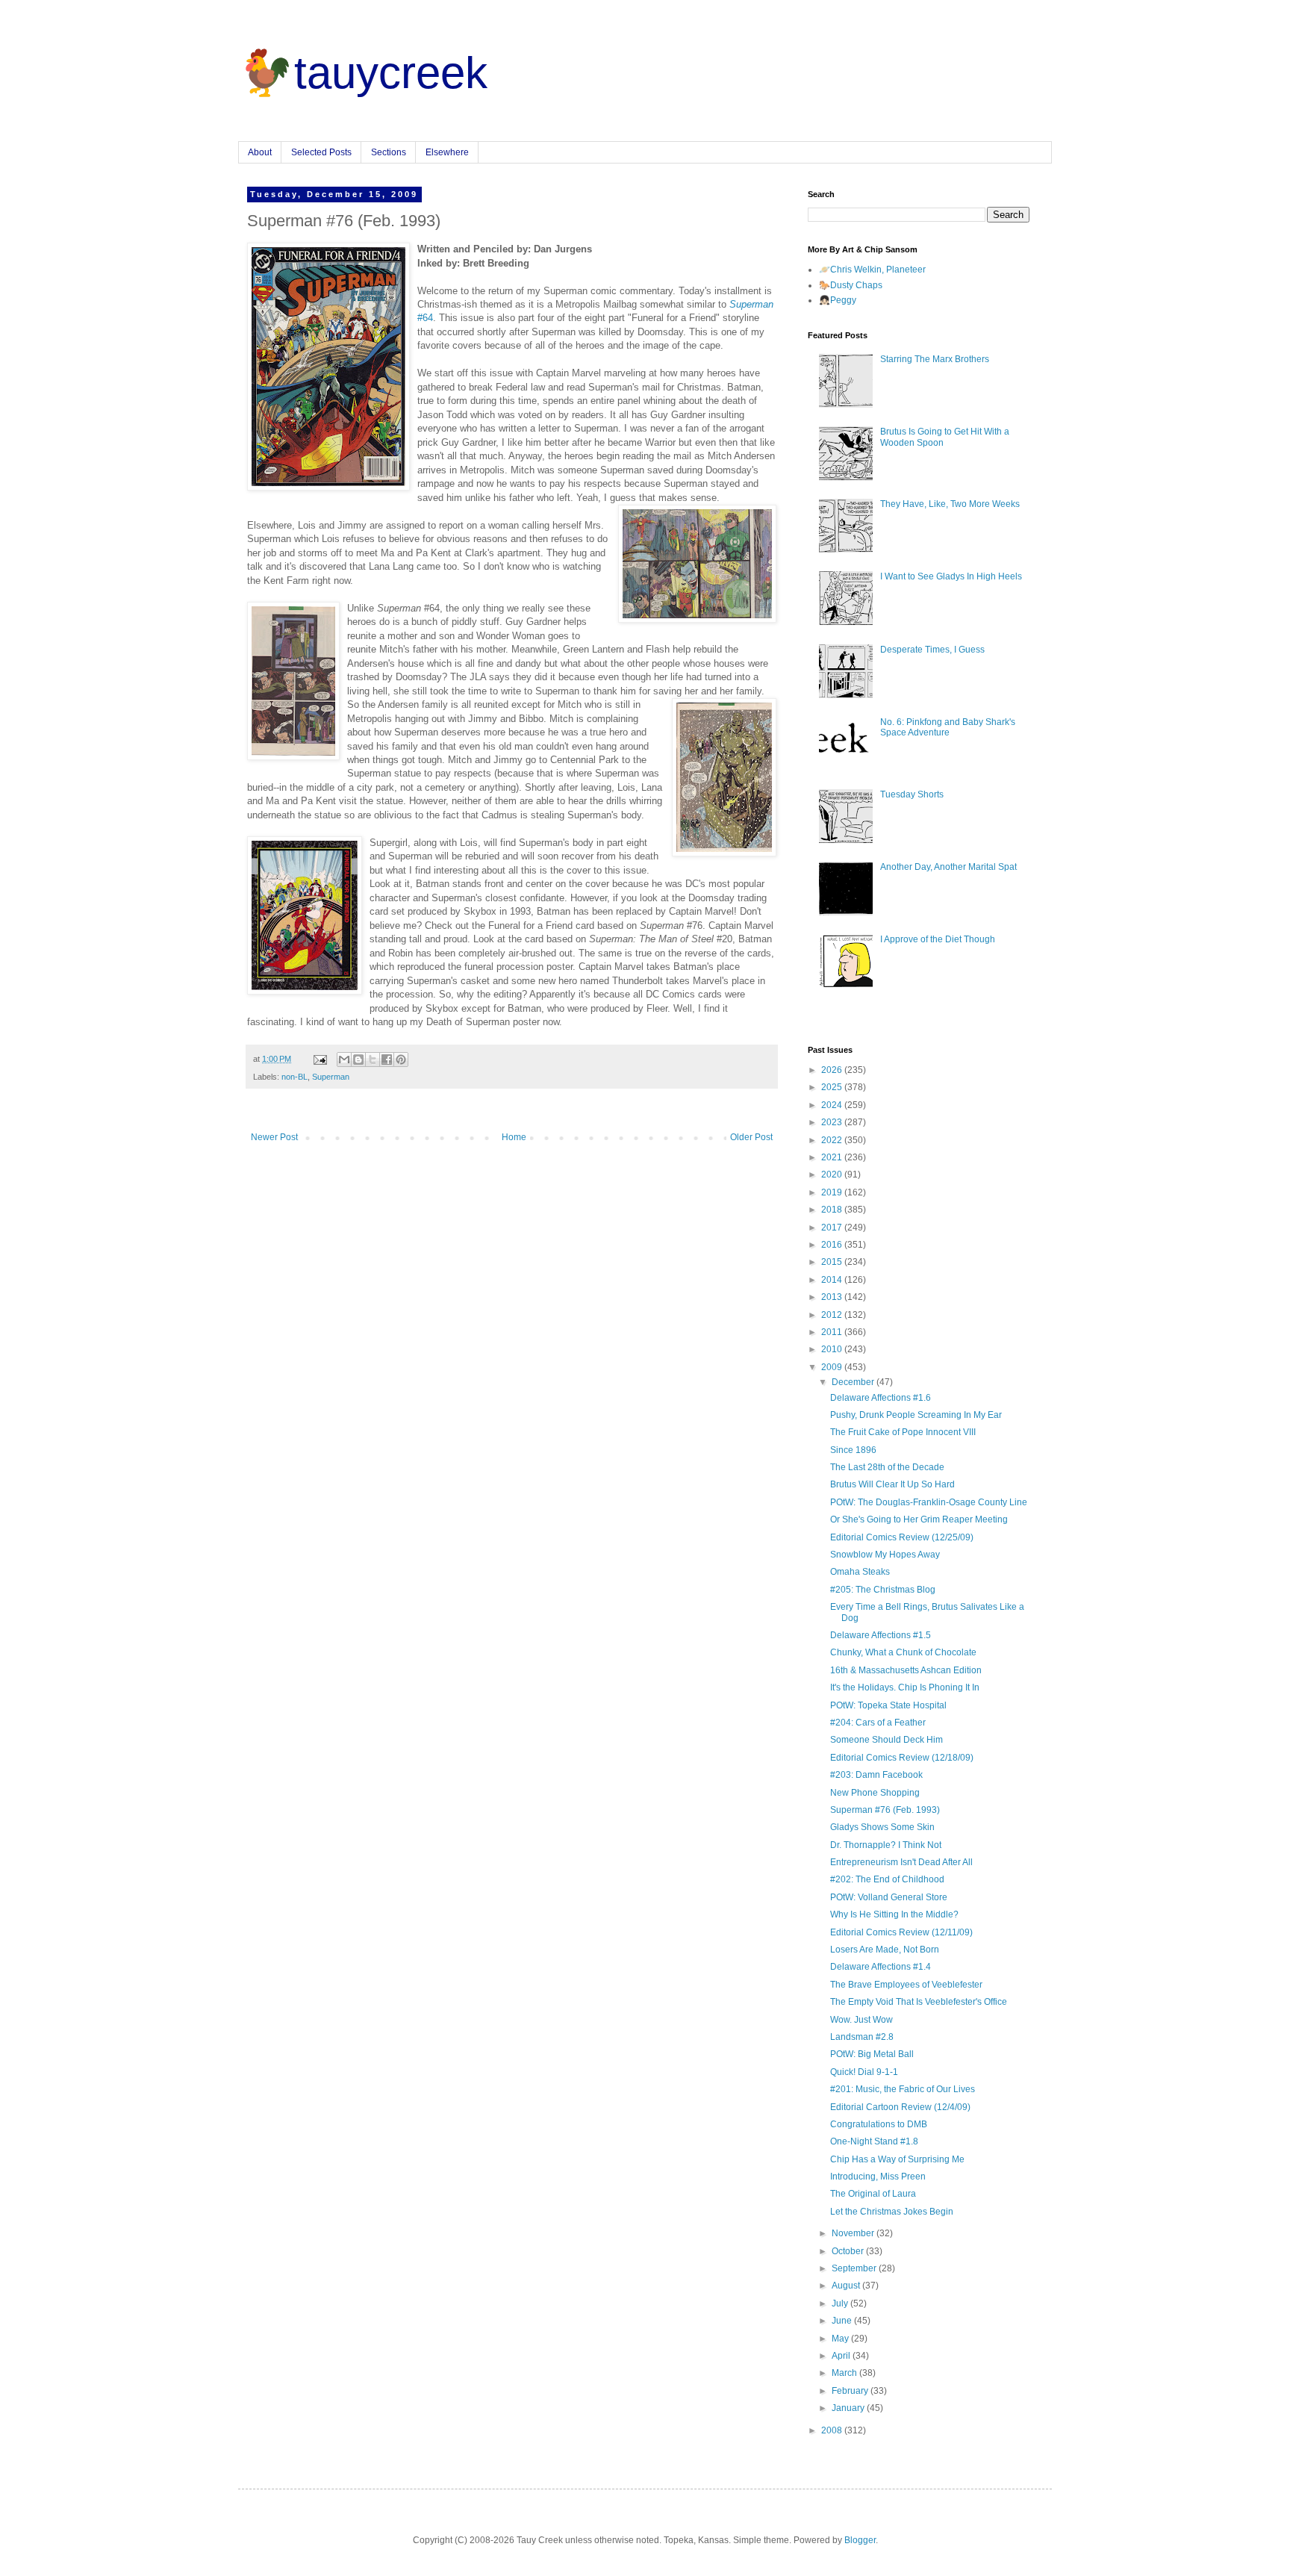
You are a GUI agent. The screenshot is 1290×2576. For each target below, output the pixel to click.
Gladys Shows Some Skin (882, 1827)
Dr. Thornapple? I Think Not (886, 1845)
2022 (833, 1140)
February (851, 2391)
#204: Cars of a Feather (878, 1723)
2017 (833, 1228)
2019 (833, 1192)
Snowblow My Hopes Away (885, 1555)
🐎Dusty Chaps (851, 285)
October (849, 2251)
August (847, 2286)
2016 (833, 1245)
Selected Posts (321, 152)
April (842, 2356)
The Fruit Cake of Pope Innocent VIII (903, 1432)
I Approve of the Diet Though (938, 939)
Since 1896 (853, 1450)
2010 (833, 1349)
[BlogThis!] (358, 1060)
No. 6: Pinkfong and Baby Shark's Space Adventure (948, 727)
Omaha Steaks (860, 1572)
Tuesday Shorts (912, 794)
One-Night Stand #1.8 (874, 2141)
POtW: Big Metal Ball (872, 2054)
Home (514, 1137)
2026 (833, 1070)
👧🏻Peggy (838, 300)
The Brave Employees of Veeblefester (906, 1985)
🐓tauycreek (363, 73)
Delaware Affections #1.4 (881, 1967)
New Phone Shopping (875, 1793)
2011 (833, 1332)
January (849, 2408)
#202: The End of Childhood (887, 1879)
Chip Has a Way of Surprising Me (897, 2159)
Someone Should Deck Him (887, 1740)
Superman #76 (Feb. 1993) (885, 1810)
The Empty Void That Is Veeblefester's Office (919, 2002)
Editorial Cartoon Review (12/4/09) (900, 2107)
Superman (331, 1077)
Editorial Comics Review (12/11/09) (901, 1932)
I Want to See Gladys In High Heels (951, 576)
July (841, 2303)
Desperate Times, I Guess (932, 650)
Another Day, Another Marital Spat (948, 867)
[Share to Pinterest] (401, 1060)
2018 (833, 1210)
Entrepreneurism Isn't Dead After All (901, 1862)
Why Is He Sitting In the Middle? (894, 1914)
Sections (389, 152)
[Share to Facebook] (387, 1060)
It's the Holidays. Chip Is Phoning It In (905, 1687)
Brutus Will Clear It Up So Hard (892, 1484)
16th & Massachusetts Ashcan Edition (906, 1670)
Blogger (860, 2540)
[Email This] (344, 1060)
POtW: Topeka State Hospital (888, 1705)
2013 (833, 1297)
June (843, 2321)
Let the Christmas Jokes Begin (892, 2212)
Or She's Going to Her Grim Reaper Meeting (919, 1519)
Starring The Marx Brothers (935, 359)
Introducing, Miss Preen (878, 2177)
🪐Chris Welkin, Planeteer (872, 270)
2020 (833, 1175)
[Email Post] (320, 1059)
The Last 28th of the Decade (887, 1467)
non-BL (295, 1077)
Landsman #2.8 (862, 2037)
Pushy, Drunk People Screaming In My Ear (916, 1415)
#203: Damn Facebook (876, 1775)
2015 (833, 1262)
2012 (833, 1315)
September (855, 2268)
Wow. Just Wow (861, 2020)
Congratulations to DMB (879, 2124)
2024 (833, 1105)
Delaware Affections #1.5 (881, 1635)
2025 (833, 1087)
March (845, 2373)
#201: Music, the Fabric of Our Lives (903, 2089)
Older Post (751, 1137)
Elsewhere (447, 152)
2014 (833, 1280)
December (854, 1382)
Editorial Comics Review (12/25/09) (902, 1537)
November (854, 2233)
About (260, 152)
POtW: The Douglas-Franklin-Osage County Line (929, 1502)
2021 (833, 1157)
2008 (833, 2430)
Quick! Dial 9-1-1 (864, 2072)
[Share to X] (373, 1060)
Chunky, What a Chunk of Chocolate (903, 1652)
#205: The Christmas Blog (883, 1590)
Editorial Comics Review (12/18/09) (902, 1758)
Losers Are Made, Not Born (885, 1950)
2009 (833, 1367)
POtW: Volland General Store (889, 1897)
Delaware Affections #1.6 (881, 1398)
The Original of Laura (873, 2194)
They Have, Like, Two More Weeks (950, 504)
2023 (833, 1122)
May (841, 2339)
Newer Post (274, 1137)
